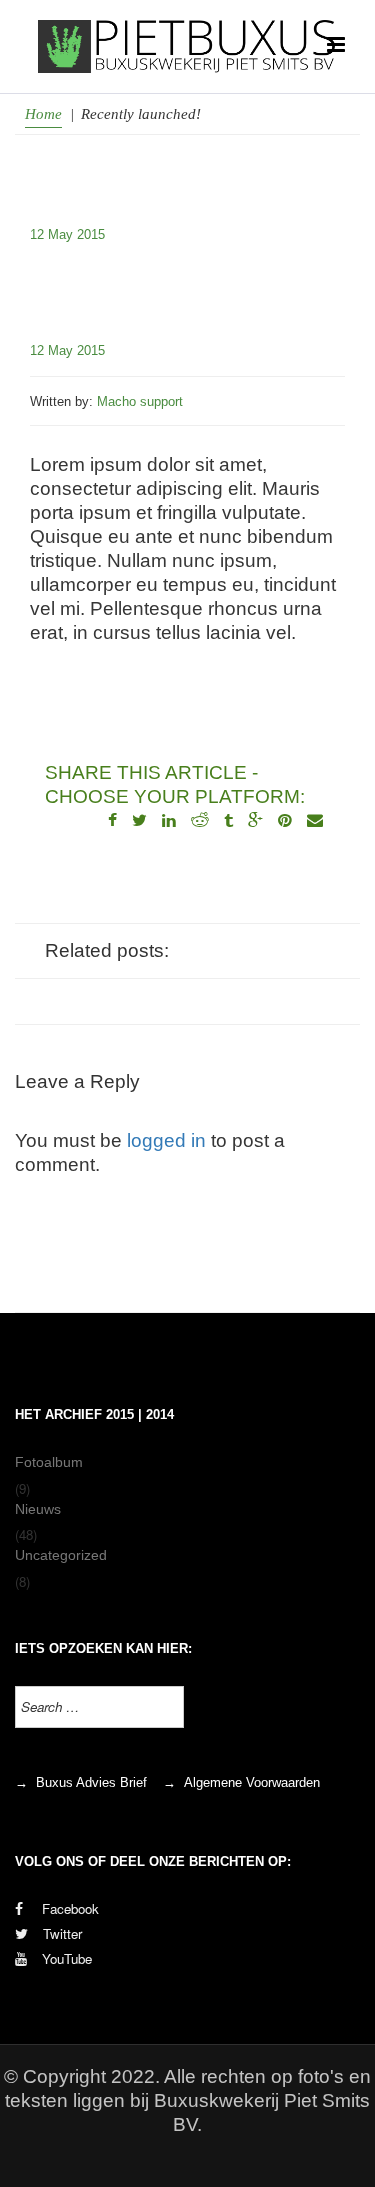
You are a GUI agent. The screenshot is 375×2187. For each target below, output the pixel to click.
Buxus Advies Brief (91, 1782)
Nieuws (38, 1509)
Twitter (62, 1933)
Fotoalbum (49, 1462)
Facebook (68, 1908)
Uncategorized (61, 1555)
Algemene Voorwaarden (252, 1782)
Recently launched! (172, 281)
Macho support (140, 401)
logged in (166, 1140)
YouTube (67, 1958)
